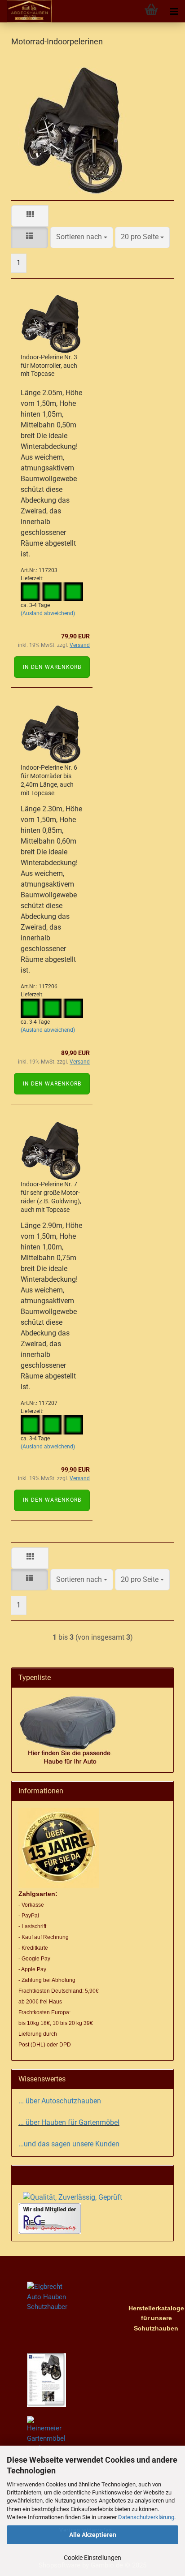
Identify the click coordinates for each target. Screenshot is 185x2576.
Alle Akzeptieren (93, 2535)
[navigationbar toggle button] (174, 11)
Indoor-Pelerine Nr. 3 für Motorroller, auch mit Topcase (49, 366)
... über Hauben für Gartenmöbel (69, 2122)
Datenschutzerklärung (146, 2517)
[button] (30, 216)
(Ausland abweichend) (48, 613)
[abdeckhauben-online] (26, 11)
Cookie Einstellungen (92, 2558)
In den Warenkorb (52, 667)
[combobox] (82, 237)
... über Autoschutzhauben (60, 2101)
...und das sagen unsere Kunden (69, 2144)
